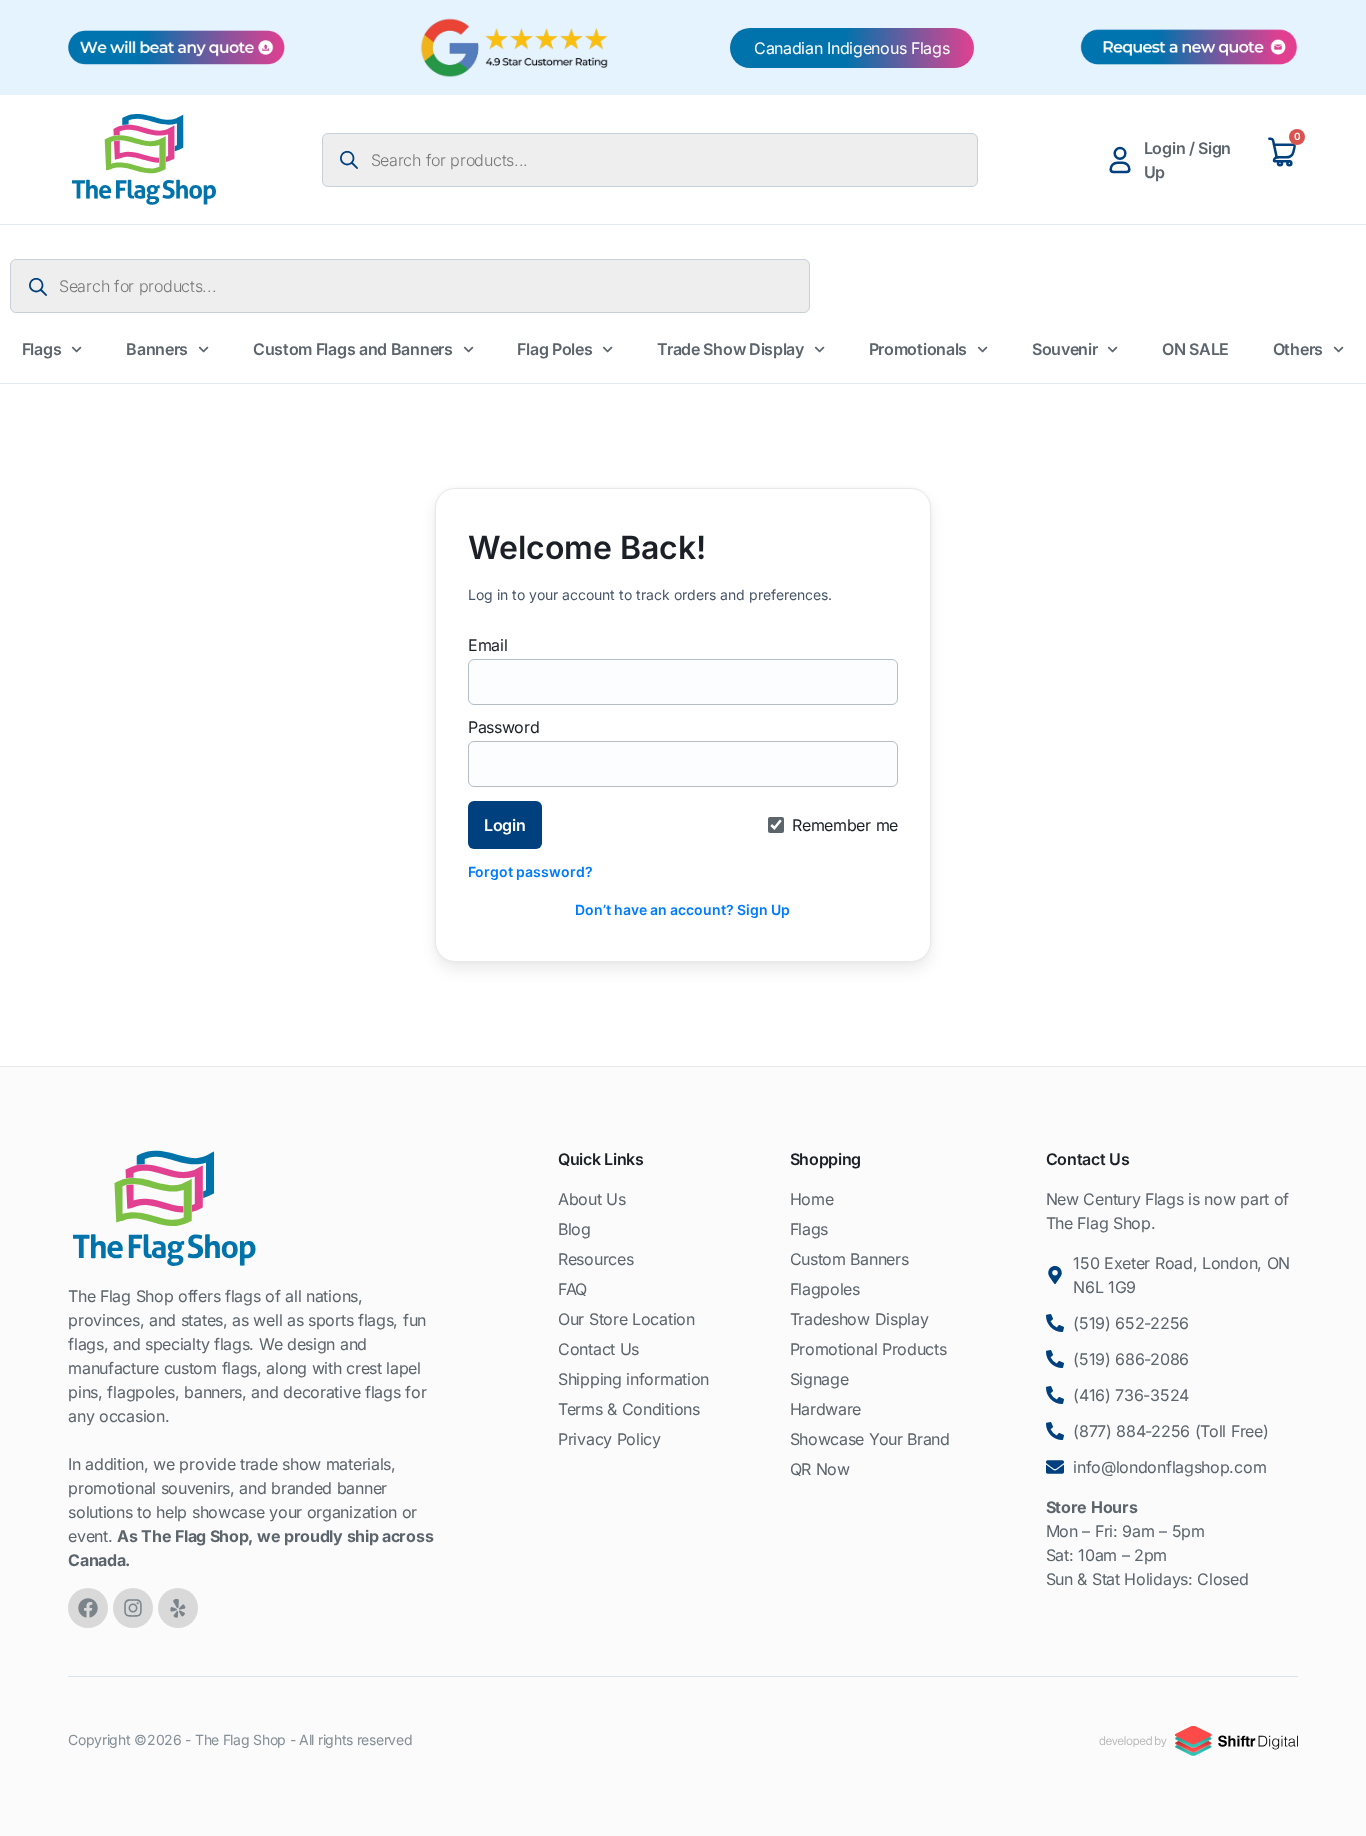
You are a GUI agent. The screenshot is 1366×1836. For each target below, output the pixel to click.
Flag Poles (554, 349)
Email (488, 645)
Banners (157, 349)
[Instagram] (133, 1608)
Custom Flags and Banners (353, 349)
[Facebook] (88, 1608)
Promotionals (918, 349)
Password (504, 727)
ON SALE (1195, 349)
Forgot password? (530, 871)
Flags (42, 349)
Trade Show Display (730, 349)
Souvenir (1065, 349)
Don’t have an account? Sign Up (682, 909)
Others (1298, 349)
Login (505, 825)
